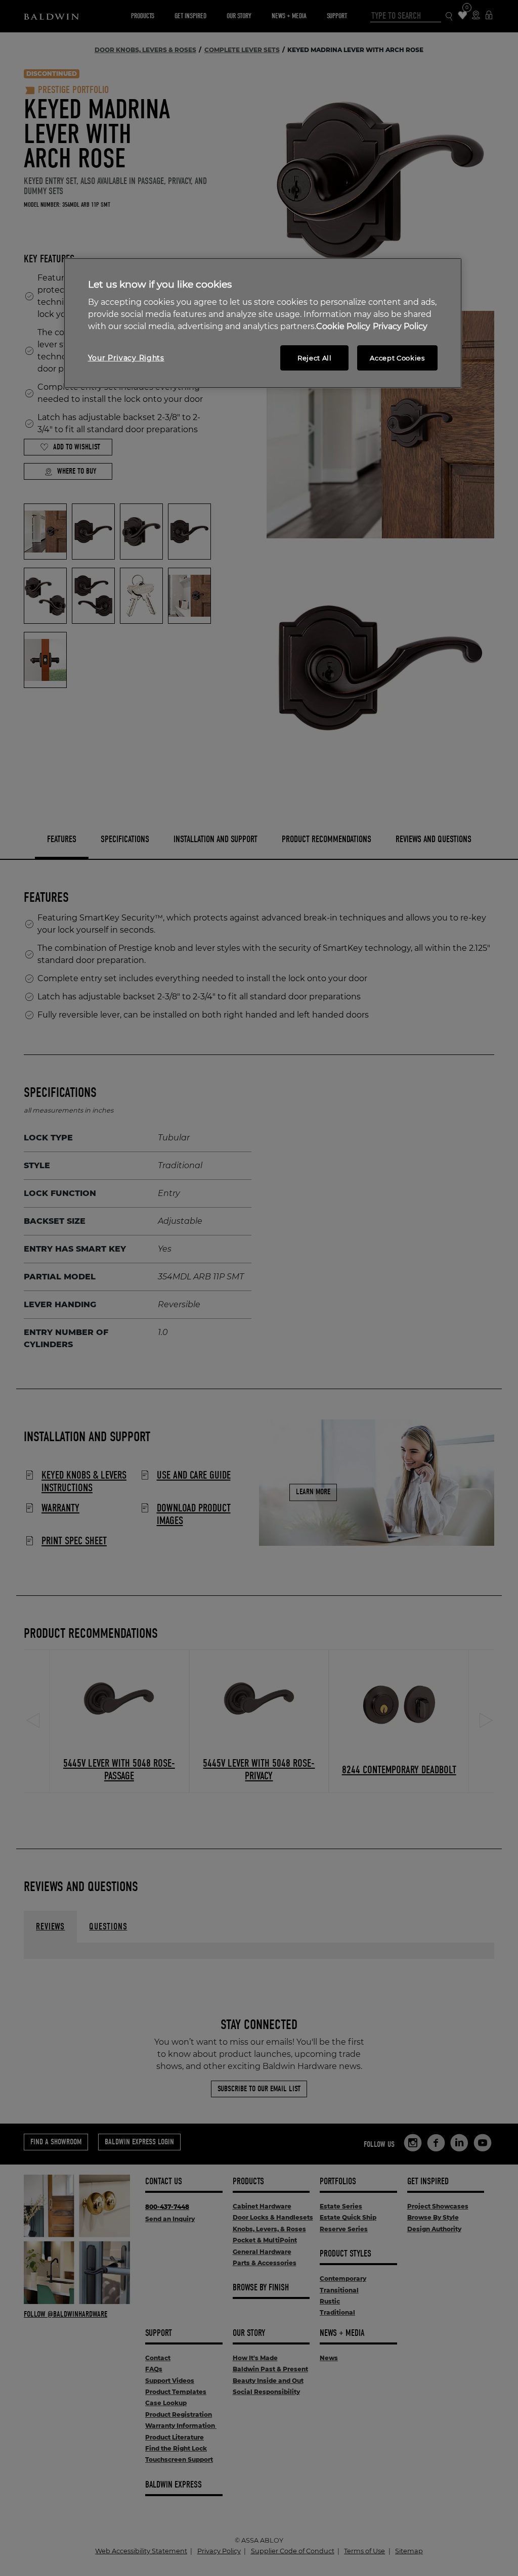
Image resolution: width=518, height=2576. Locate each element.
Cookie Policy (343, 326)
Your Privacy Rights (126, 358)
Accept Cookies (397, 358)
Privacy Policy (400, 326)
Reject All (315, 358)
